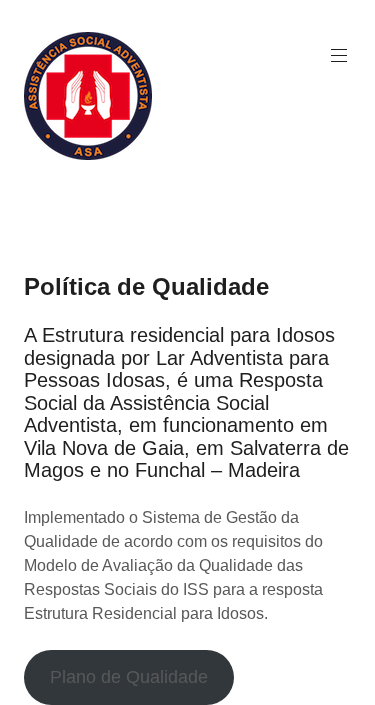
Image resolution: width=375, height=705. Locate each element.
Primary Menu (339, 56)
